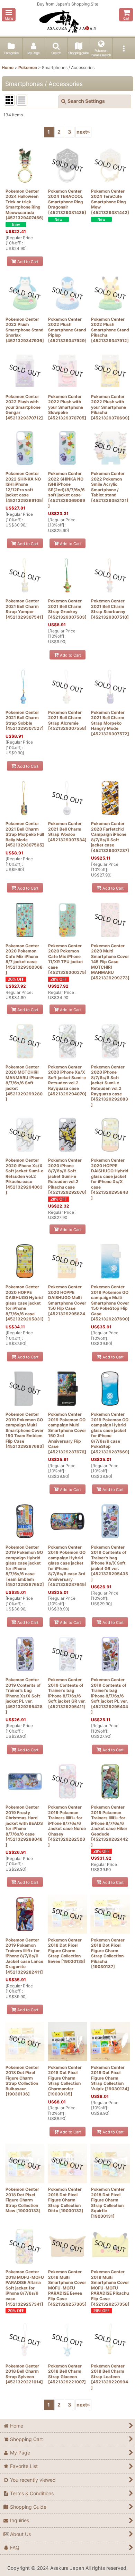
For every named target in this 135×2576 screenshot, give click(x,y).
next (83, 132)
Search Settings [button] (86, 101)
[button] (9, 15)
